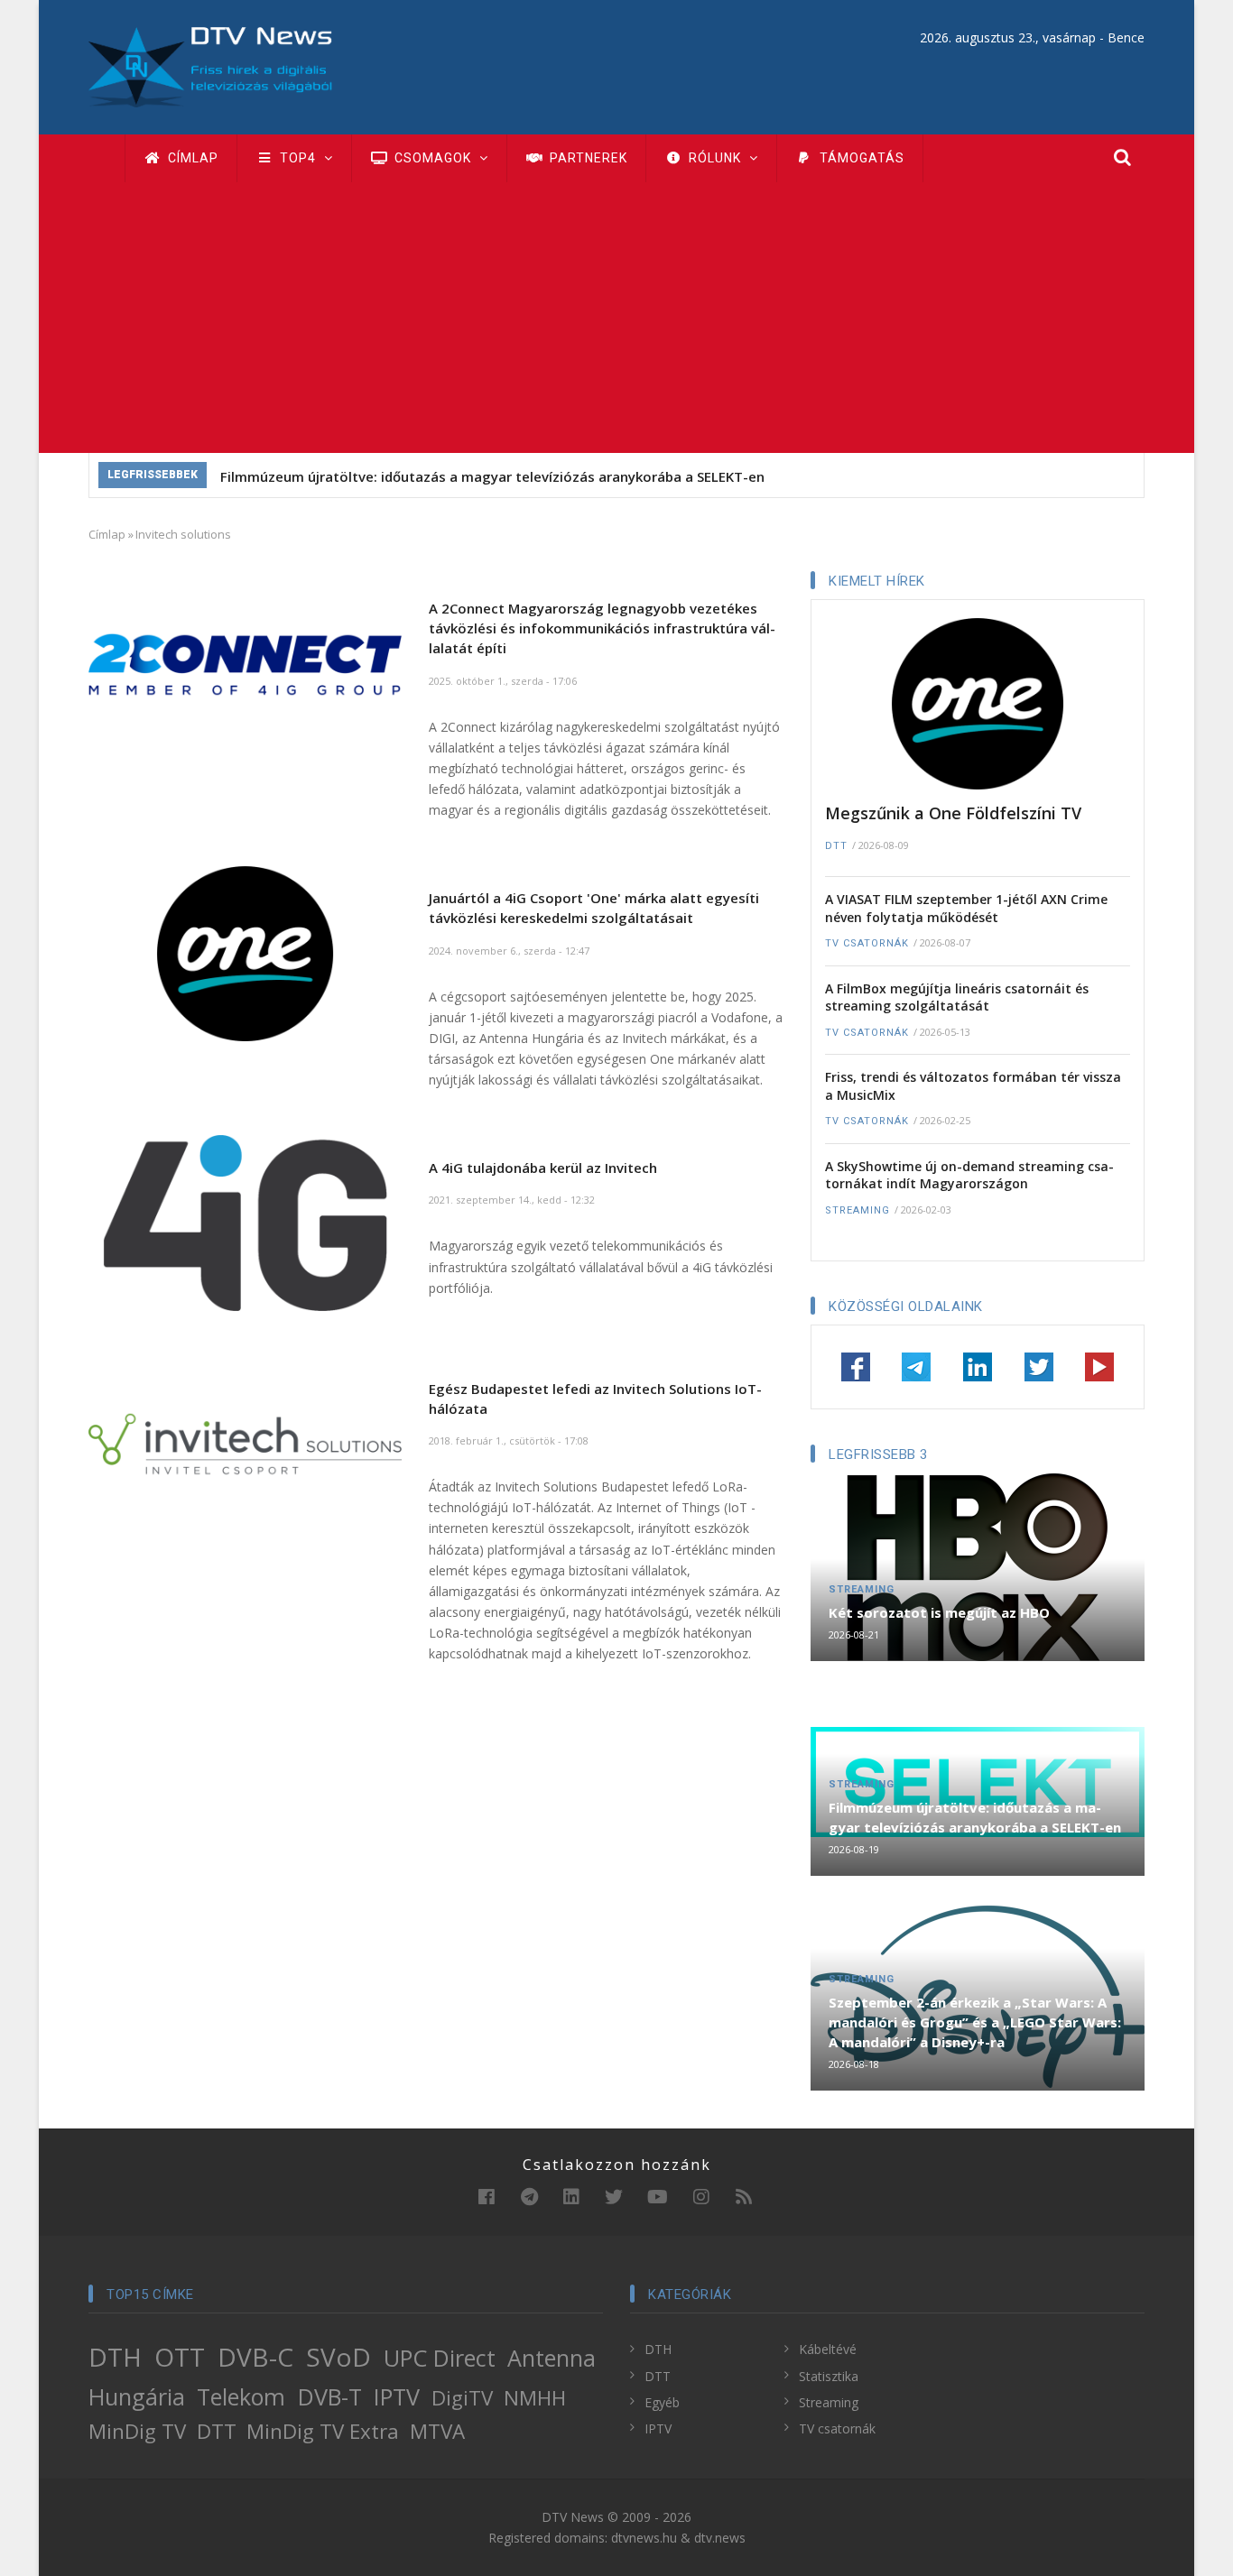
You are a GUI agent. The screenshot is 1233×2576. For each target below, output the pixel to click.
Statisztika (829, 2376)
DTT (836, 846)
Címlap (191, 158)
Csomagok (433, 158)
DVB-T (330, 2396)
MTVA (437, 2431)
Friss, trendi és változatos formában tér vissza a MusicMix (973, 1086)
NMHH (535, 2398)
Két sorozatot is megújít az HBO (939, 1612)
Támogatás (860, 158)
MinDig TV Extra (323, 2431)
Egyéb (662, 2402)
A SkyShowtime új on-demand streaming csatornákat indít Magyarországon (969, 1175)
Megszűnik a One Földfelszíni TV (953, 813)
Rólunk (715, 158)
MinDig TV (137, 2431)
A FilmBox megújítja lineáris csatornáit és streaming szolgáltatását (957, 997)
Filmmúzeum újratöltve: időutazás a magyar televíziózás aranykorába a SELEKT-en (492, 476)
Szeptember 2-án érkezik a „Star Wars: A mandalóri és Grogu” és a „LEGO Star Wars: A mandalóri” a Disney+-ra (975, 2022)
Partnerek (587, 158)
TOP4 (298, 158)
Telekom (241, 2396)
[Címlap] (210, 65)
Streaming (858, 1210)
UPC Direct (440, 2358)
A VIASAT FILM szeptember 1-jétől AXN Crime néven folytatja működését (966, 908)
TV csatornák (867, 943)
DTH (115, 2357)
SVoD (338, 2357)
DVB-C (255, 2357)
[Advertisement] (616, 318)
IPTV (397, 2396)
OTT (180, 2357)
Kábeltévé (828, 2349)
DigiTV (462, 2398)
